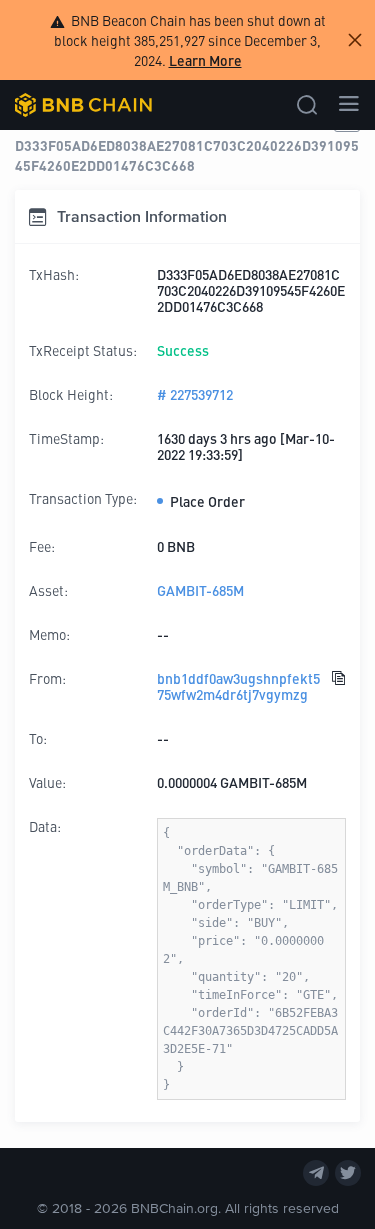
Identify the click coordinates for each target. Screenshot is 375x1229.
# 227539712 (195, 394)
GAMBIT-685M (200, 590)
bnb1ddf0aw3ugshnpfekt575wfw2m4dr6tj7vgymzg (238, 686)
